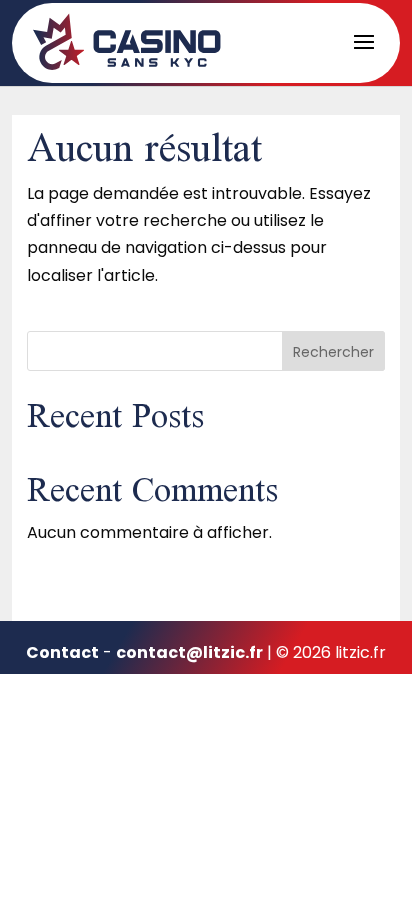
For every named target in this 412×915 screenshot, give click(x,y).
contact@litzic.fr (189, 652)
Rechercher (333, 352)
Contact (62, 652)
